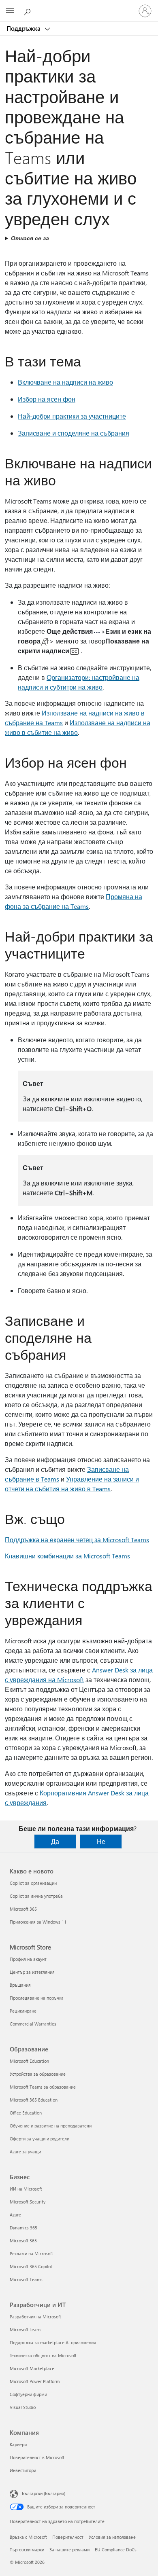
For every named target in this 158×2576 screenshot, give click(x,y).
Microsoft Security (28, 2202)
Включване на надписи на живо (65, 382)
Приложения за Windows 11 (38, 1922)
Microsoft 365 (23, 1909)
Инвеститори (23, 2470)
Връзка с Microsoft (28, 2537)
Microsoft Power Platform (35, 2381)
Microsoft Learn (25, 2329)
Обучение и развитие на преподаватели (51, 2126)
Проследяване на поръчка (37, 1998)
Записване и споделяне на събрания (74, 433)
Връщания (20, 1985)
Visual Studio (23, 2407)
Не (101, 1841)
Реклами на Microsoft (31, 2253)
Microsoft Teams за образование (43, 2087)
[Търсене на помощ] (28, 11)
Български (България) (44, 2493)
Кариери (18, 2444)
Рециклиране (23, 2011)
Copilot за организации (33, 1883)
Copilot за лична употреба (36, 1896)
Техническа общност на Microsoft (43, 2355)
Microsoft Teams (26, 2279)
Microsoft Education (29, 2061)
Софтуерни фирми (28, 2394)
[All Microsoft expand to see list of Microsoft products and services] (10, 11)
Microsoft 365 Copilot (31, 2266)
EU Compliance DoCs (116, 2550)
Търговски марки (27, 2550)
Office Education (26, 2113)
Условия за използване (112, 2537)
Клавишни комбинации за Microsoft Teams (67, 1556)
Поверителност (68, 2537)
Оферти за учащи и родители (39, 2139)
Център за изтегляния (32, 1972)
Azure (15, 2215)
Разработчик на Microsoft (35, 2317)
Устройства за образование (38, 2074)
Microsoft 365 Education (34, 2100)
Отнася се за (30, 238)
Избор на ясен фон (47, 399)
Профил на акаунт (28, 1959)
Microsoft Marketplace (32, 2368)
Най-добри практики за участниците (72, 416)
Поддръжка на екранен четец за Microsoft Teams (77, 1540)
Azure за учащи (25, 2152)
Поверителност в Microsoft (37, 2457)
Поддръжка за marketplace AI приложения (53, 2342)
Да (55, 1841)
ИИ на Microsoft (26, 2189)
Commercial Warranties (33, 2024)
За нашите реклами (69, 2550)
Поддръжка (24, 28)
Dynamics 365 (23, 2228)
